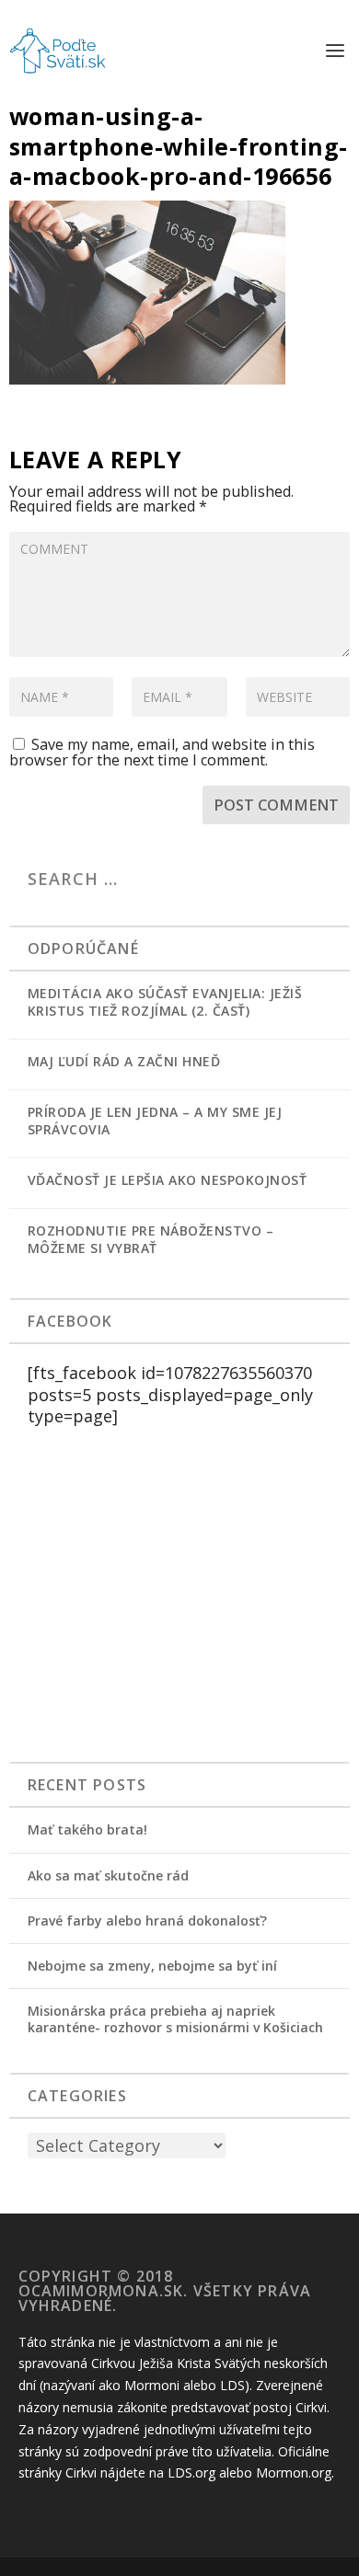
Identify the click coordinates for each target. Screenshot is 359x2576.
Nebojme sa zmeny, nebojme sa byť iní (152, 1966)
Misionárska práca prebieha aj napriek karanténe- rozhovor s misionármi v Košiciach (175, 2019)
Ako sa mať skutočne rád (108, 1875)
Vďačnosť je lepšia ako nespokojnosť (168, 1180)
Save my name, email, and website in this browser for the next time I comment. (162, 752)
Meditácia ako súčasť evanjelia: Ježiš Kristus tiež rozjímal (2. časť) (165, 1002)
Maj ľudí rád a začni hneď (124, 1061)
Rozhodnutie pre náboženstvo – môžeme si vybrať (151, 1239)
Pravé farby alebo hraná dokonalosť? (147, 1920)
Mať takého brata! (87, 1829)
